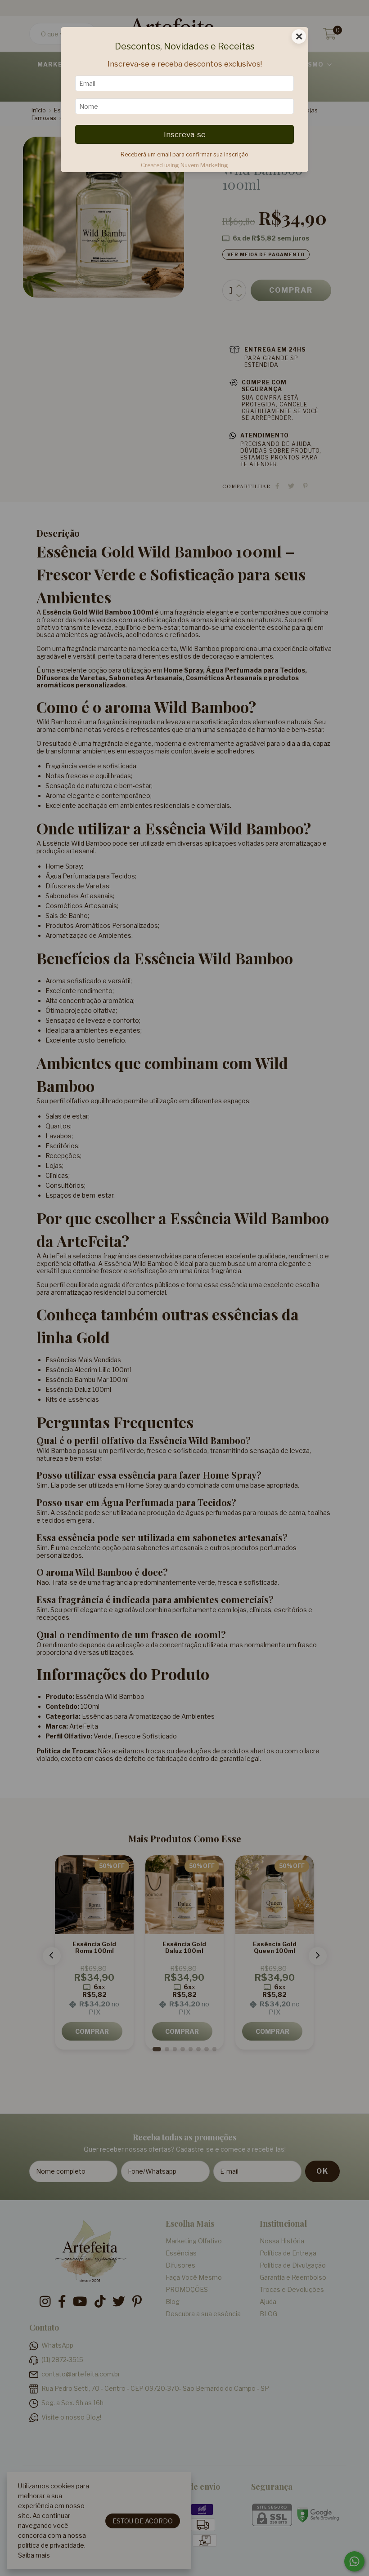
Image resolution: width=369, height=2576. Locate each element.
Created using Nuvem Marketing (184, 165)
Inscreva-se (185, 134)
